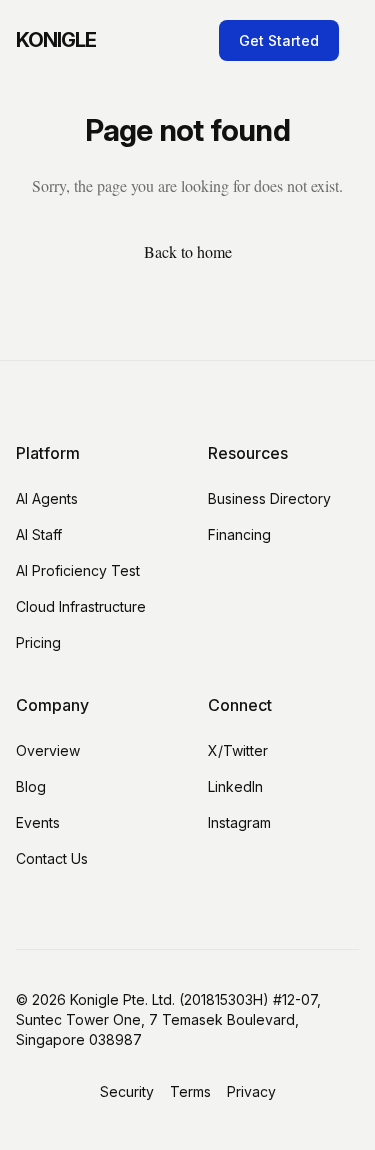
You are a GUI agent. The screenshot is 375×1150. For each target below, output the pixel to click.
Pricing (38, 642)
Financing (239, 534)
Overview (48, 750)
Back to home (188, 251)
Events (38, 822)
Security (127, 1091)
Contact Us (52, 858)
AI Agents (47, 498)
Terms (190, 1091)
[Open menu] (355, 40)
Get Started (279, 40)
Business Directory (269, 498)
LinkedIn (235, 786)
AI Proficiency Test (78, 570)
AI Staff (39, 534)
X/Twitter (238, 750)
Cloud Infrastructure (81, 606)
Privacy (251, 1091)
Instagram (239, 822)
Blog (31, 786)
